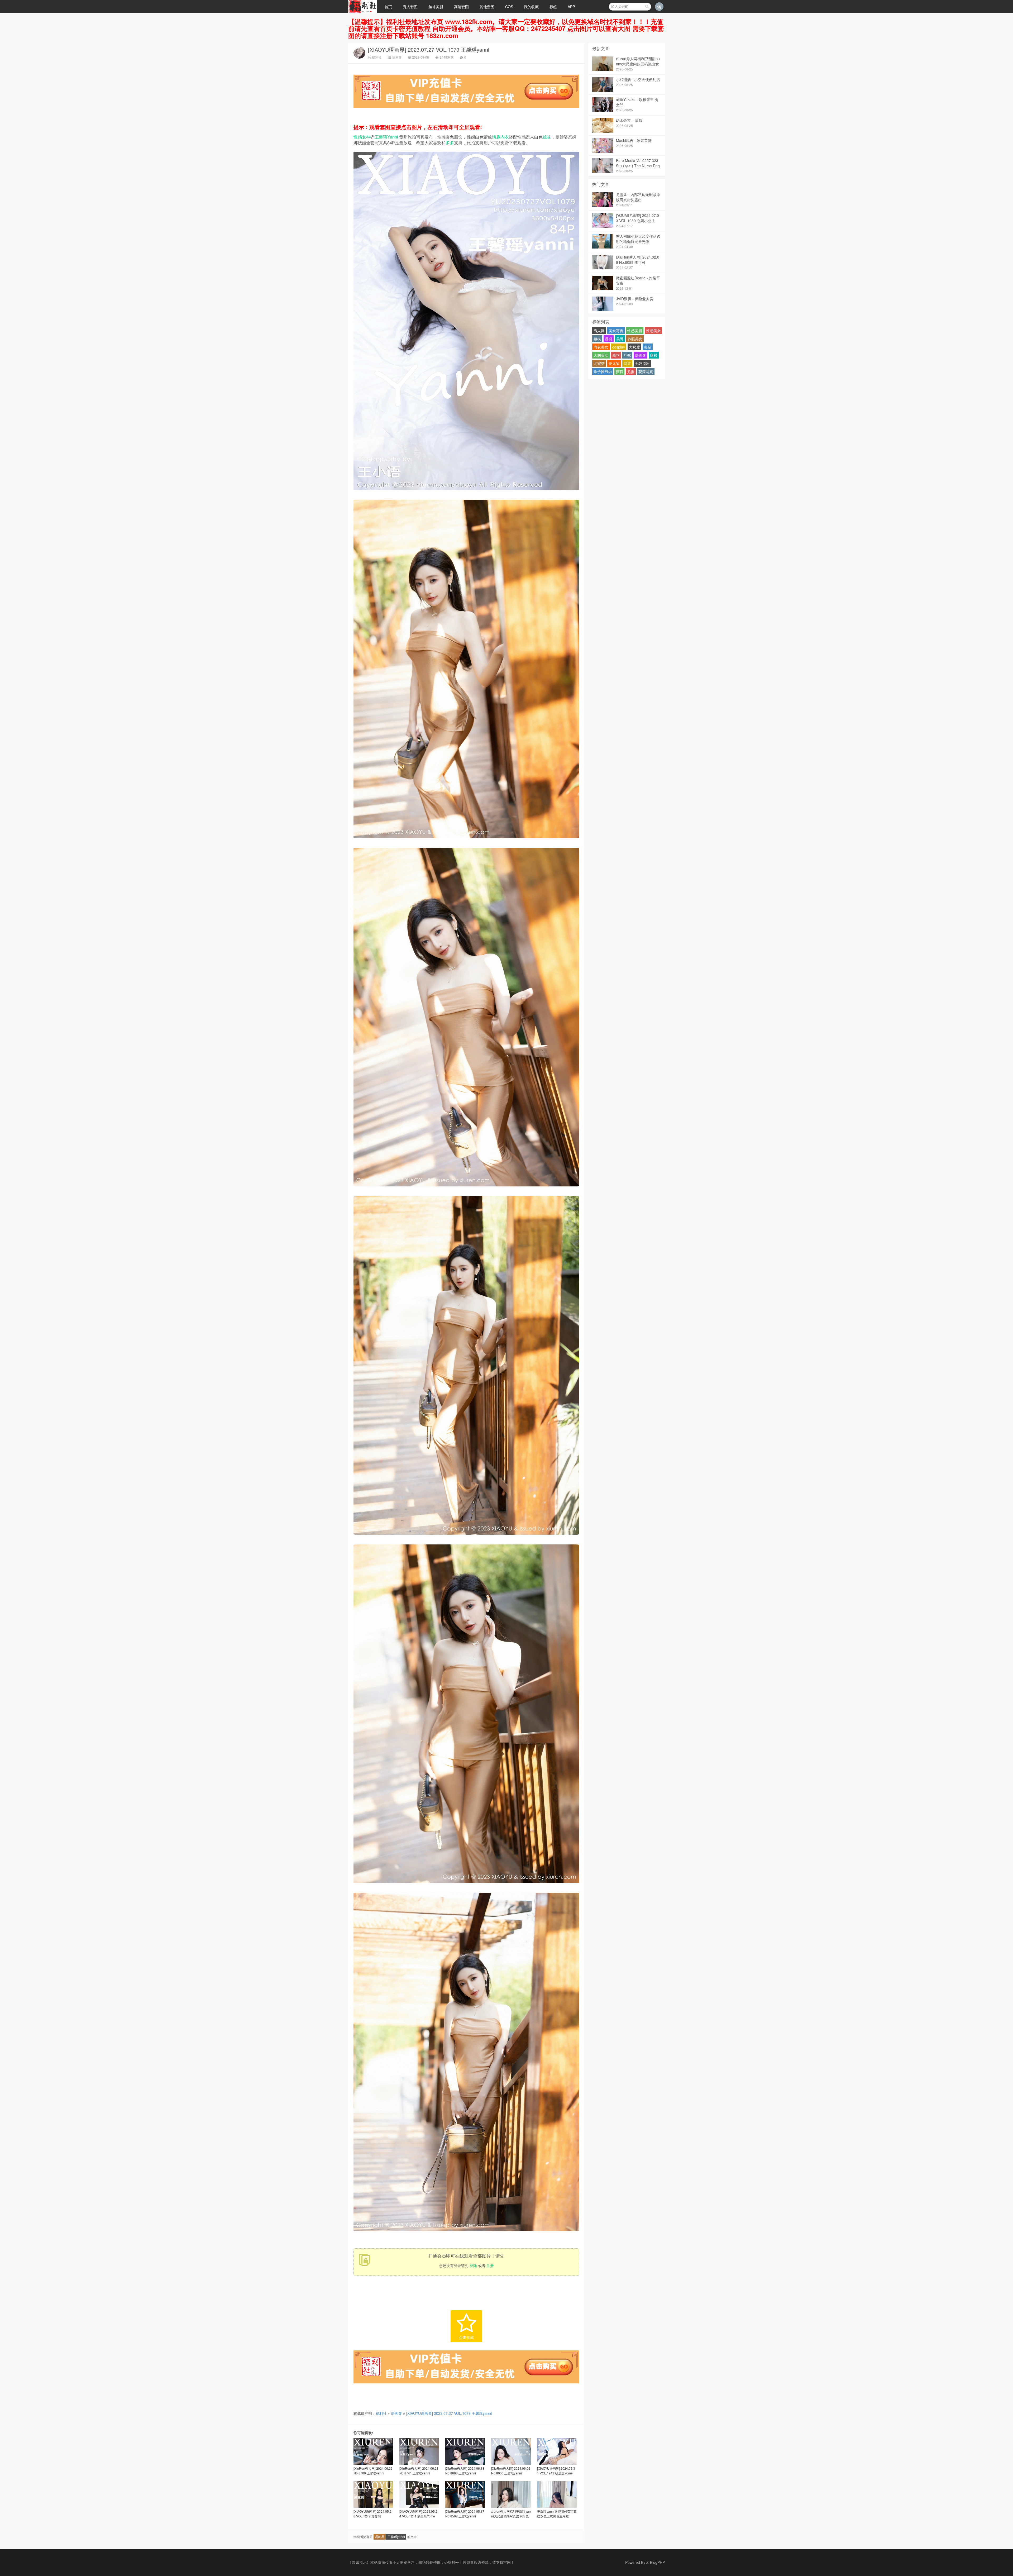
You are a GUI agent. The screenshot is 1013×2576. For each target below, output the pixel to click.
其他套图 (487, 7)
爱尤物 (614, 363)
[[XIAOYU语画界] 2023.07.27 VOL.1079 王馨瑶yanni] (466, 491)
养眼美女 (635, 339)
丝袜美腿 (436, 7)
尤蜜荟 (599, 363)
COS (509, 7)
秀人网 (599, 331)
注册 (490, 2265)
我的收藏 (531, 7)
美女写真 (616, 331)
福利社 (377, 57)
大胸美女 (601, 355)
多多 (450, 143)
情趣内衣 (500, 137)
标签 (553, 7)
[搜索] (647, 7)
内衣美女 (601, 347)
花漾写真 (646, 371)
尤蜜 (631, 371)
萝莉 (619, 371)
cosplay (619, 347)
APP (571, 7)
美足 (648, 347)
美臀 (620, 339)
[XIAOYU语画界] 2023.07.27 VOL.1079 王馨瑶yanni (429, 49)
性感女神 (362, 137)
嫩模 (597, 339)
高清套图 (461, 7)
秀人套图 (410, 7)
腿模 (654, 355)
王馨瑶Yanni (386, 137)
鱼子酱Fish (603, 371)
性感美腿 (635, 331)
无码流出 (642, 363)
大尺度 (634, 347)
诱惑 (609, 339)
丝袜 (547, 137)
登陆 (473, 2265)
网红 (627, 363)
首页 (388, 7)
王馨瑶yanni (396, 2537)
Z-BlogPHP (656, 2562)
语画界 (397, 57)
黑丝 (616, 355)
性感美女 (653, 331)
